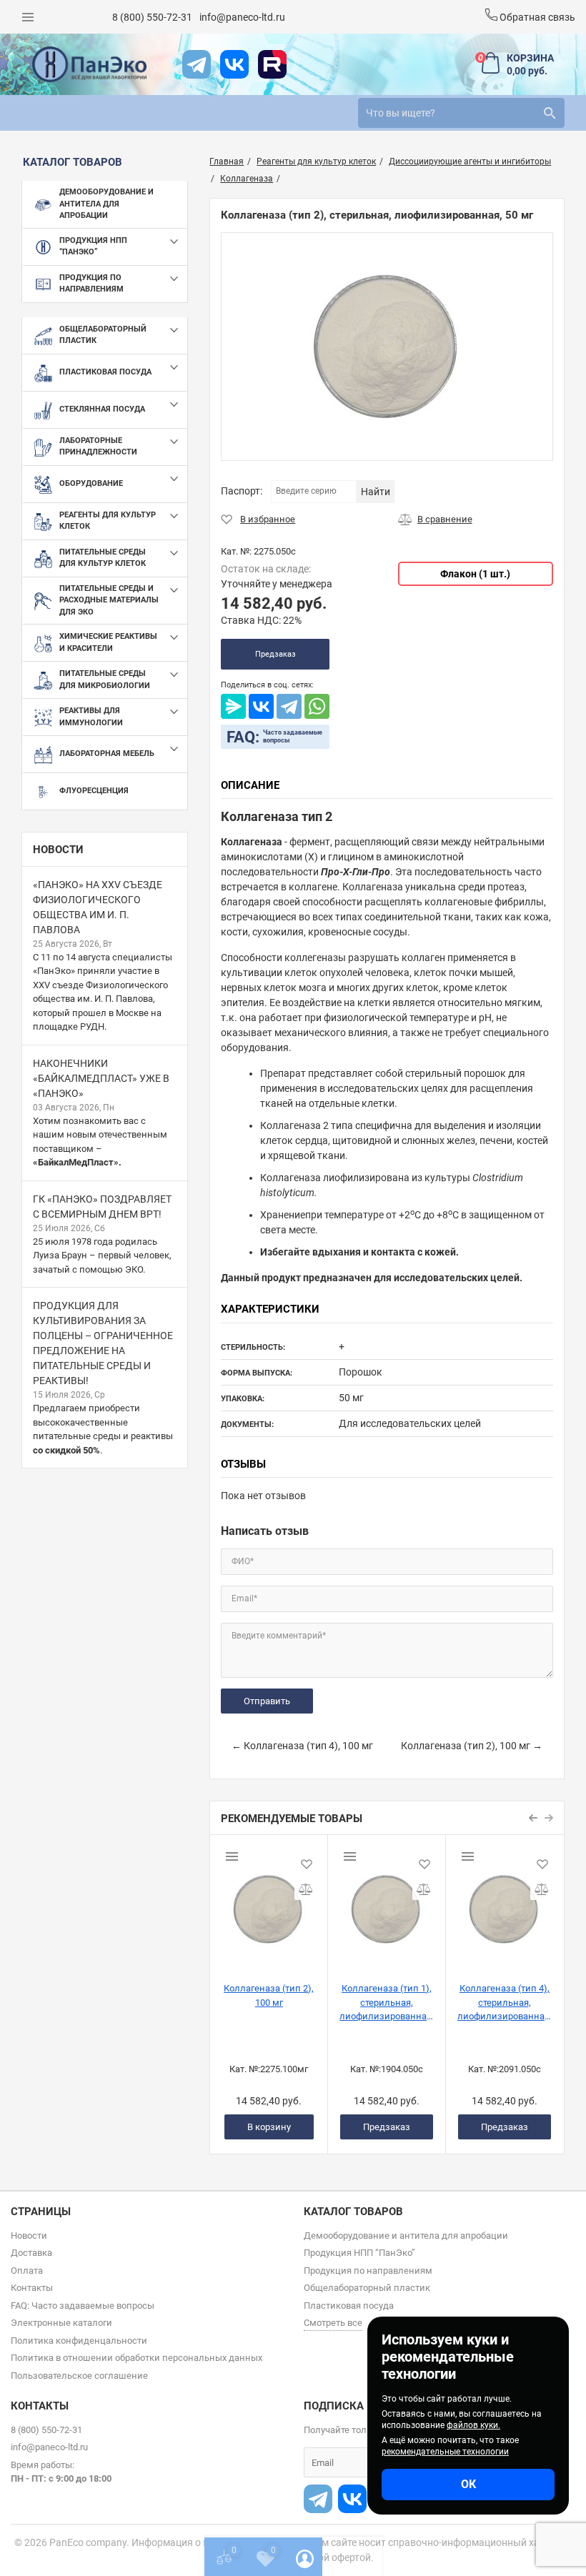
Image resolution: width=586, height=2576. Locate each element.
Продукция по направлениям (368, 2271)
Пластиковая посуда (349, 2306)
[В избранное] (258, 519)
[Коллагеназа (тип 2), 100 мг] (269, 1903)
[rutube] (272, 64)
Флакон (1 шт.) (475, 574)
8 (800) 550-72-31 (152, 17)
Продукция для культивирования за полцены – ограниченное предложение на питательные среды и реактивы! (103, 1343)
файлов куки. (473, 2425)
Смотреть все (333, 2323)
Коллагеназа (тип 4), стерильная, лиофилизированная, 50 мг (505, 2002)
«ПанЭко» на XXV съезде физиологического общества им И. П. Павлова (98, 907)
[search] (550, 113)
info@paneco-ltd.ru (242, 17)
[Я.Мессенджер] (233, 706)
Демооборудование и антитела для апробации (406, 2236)
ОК (468, 2484)
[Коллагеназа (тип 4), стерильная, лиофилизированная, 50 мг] (505, 1903)
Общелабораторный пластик (367, 2288)
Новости (58, 850)
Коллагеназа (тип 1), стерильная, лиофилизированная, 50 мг (387, 2002)
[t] (197, 64)
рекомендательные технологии (445, 2452)
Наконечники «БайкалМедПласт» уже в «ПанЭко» (101, 1078)
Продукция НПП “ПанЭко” (359, 2253)
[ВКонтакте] (261, 706)
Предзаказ (275, 654)
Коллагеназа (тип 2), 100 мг (269, 1995)
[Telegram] (289, 706)
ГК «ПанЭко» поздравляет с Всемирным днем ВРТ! (102, 1207)
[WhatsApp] (317, 706)
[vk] (234, 64)
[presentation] (534, 1818)
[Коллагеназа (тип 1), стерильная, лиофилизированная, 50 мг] (387, 1903)
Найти (376, 492)
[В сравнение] (435, 519)
